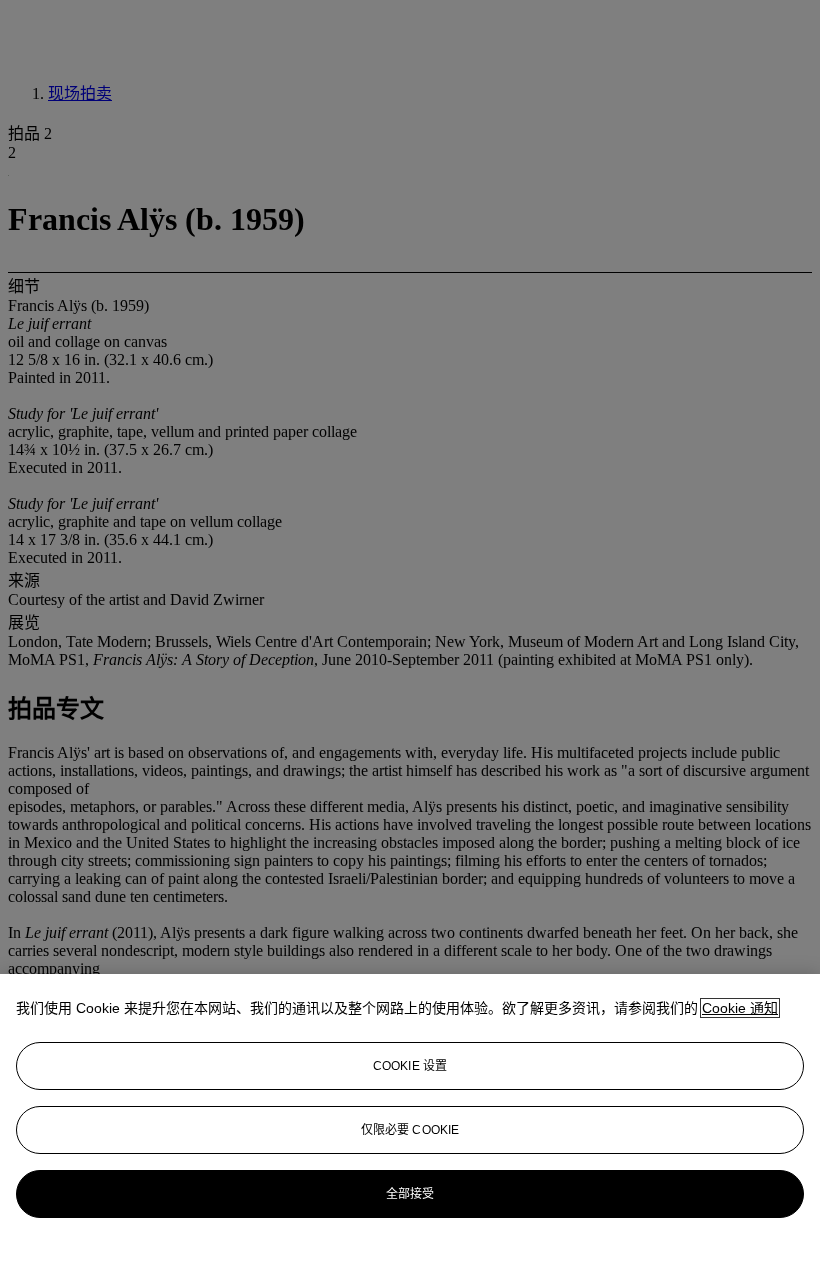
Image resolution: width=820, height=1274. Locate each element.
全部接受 (410, 1194)
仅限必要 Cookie (410, 1130)
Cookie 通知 (740, 1008)
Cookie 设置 (410, 1066)
